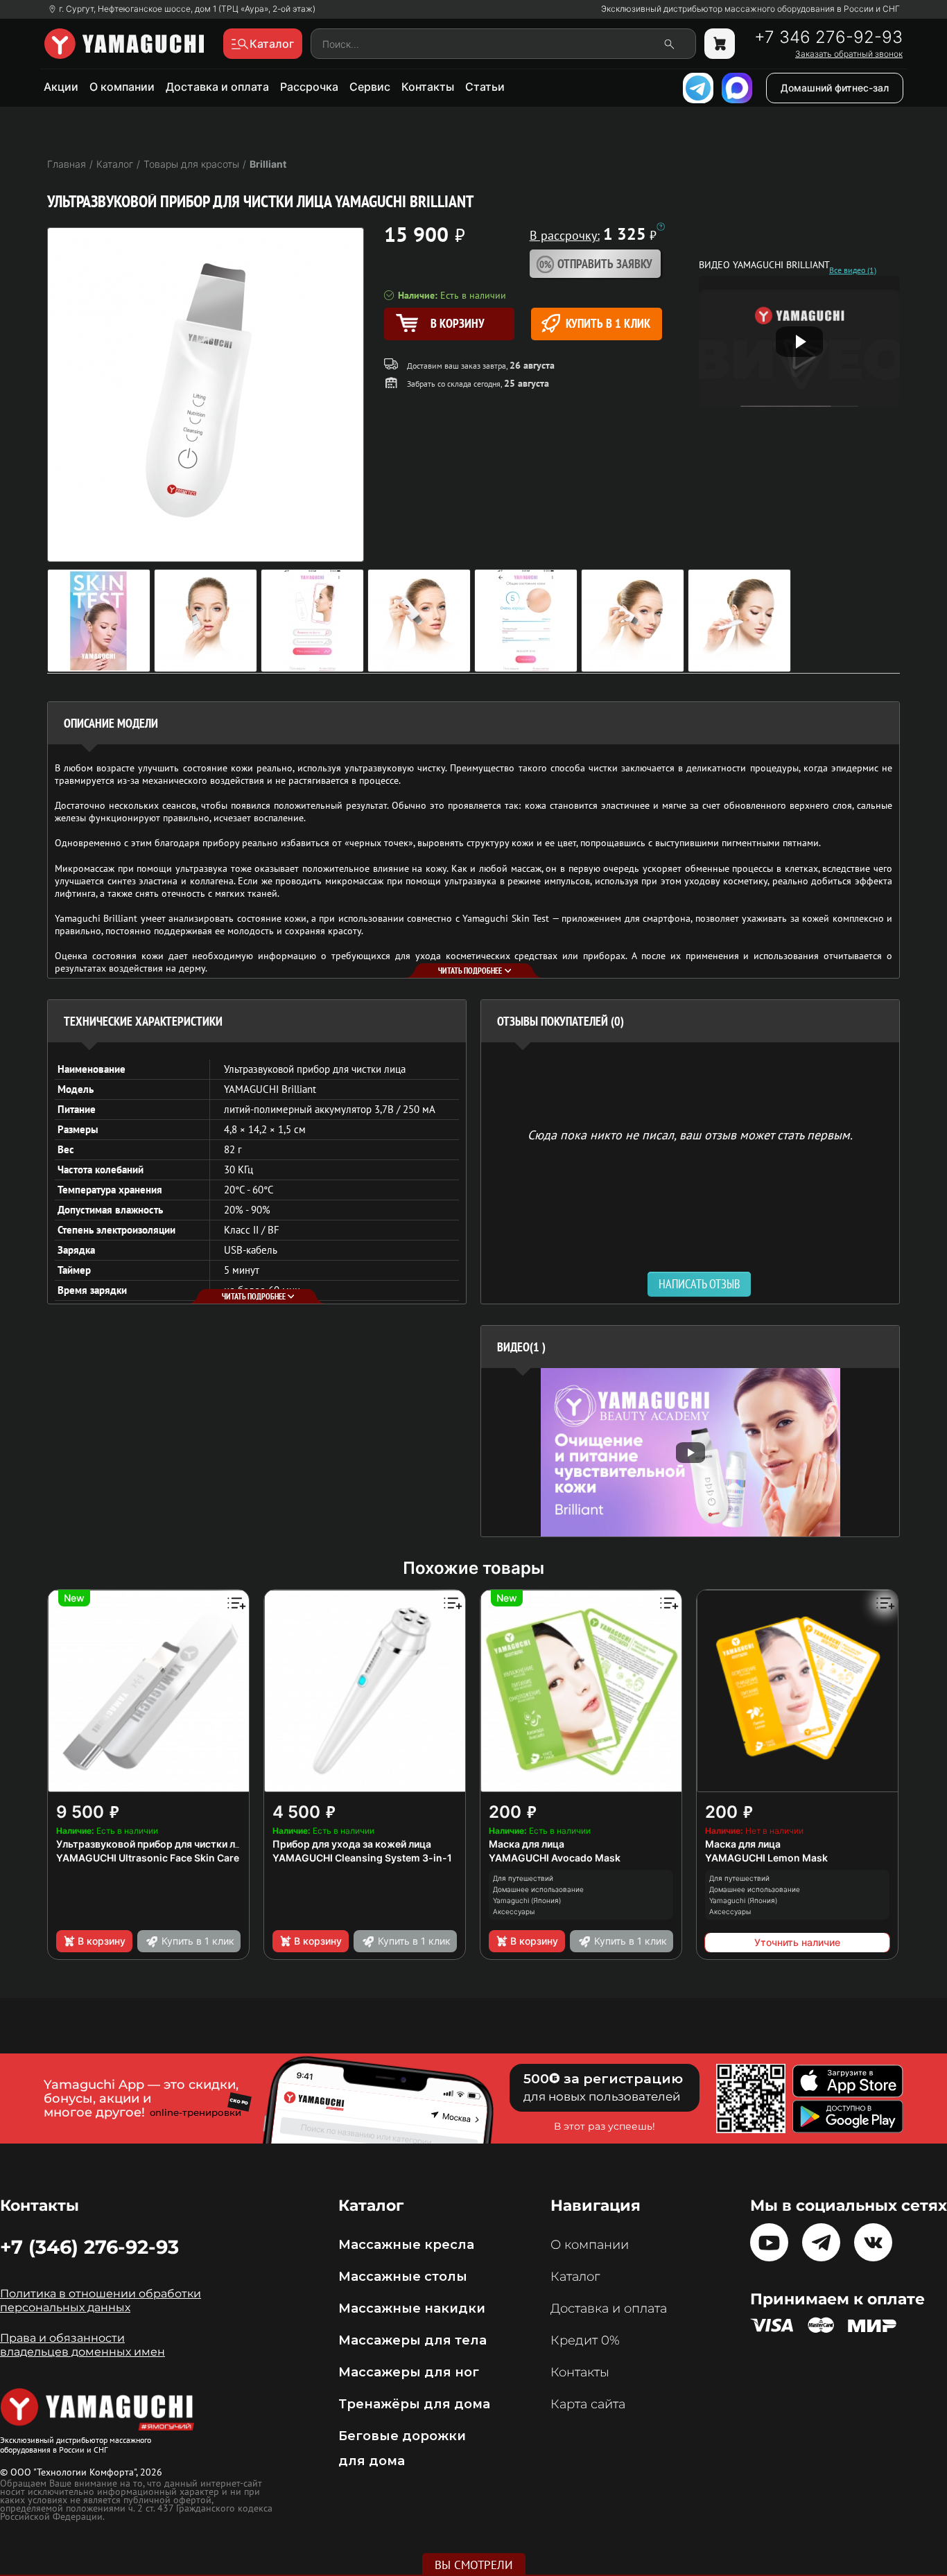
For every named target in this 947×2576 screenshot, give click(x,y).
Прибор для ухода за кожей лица (352, 1844)
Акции (61, 87)
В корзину (102, 1941)
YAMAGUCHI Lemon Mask (766, 1858)
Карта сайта (588, 2404)
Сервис (370, 87)
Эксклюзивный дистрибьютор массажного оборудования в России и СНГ (750, 9)
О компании (122, 87)
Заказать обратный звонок (849, 54)
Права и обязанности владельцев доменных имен (82, 2345)
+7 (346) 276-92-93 (89, 2247)
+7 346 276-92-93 (828, 37)
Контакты (428, 87)
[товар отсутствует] (720, 44)
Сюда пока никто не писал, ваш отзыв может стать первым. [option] (690, 1134)
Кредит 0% (585, 2340)
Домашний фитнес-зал (835, 88)
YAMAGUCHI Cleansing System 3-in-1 (362, 1858)
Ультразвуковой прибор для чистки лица (154, 1844)
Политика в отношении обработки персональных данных (101, 2301)
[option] (690, 1452)
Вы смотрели (474, 2565)
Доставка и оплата (217, 87)
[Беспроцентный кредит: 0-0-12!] (661, 227)
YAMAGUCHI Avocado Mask (555, 1858)
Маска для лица (527, 1844)
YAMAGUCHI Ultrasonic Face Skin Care (148, 1858)
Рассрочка (309, 87)
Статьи (485, 87)
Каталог (575, 2277)
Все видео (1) (853, 270)
